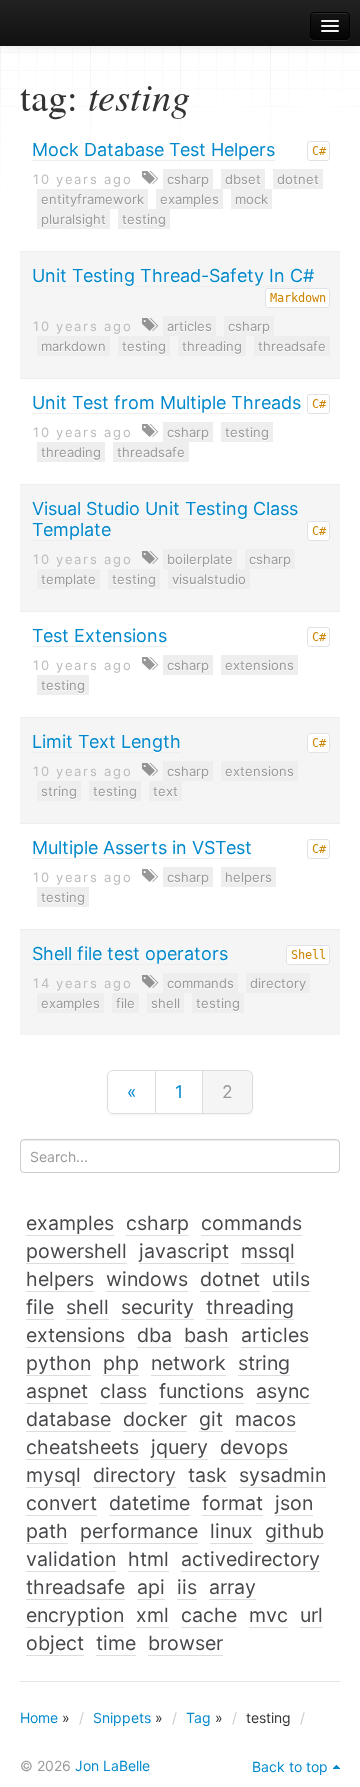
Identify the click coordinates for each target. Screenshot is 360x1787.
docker (155, 1419)
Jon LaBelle (112, 1765)
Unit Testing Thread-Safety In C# (173, 275)
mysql (53, 1475)
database (68, 1419)
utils (291, 1279)
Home (39, 1717)
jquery (179, 1447)
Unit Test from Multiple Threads (166, 402)
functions (201, 1391)
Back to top (290, 1766)
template (68, 579)
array (232, 1587)
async (283, 1391)
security (157, 1307)
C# (319, 151)
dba (154, 1335)
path (47, 1531)
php (121, 1363)
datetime (149, 1503)
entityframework (92, 199)
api (151, 1587)
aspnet (57, 1391)
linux (231, 1531)
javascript (184, 1251)
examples (189, 199)
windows (147, 1279)
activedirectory (250, 1559)
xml (152, 1615)
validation (71, 1559)
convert (61, 1503)
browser (185, 1643)
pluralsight (73, 219)
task (207, 1475)
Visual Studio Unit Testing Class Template (165, 519)
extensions (259, 665)
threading (212, 346)
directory (278, 983)
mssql (268, 1251)
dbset (243, 179)
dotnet (298, 179)
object (55, 1643)
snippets (70, 26)
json (294, 1503)
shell (165, 1003)
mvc (268, 1615)
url (311, 1615)
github (294, 1531)
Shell (308, 955)
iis (187, 1587)
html (148, 1559)
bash (206, 1335)
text (165, 791)
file (125, 1003)
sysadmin (282, 1475)
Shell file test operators (130, 953)
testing (144, 219)
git (211, 1419)
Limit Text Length (106, 741)
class (123, 1391)
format (232, 1503)
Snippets (122, 1717)
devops (254, 1447)
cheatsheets (82, 1447)
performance (139, 1531)
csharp (188, 179)
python (58, 1363)
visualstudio (209, 579)
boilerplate (200, 559)
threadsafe (292, 346)
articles (189, 326)
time (116, 1643)
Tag (198, 1717)
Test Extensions (99, 635)
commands (200, 983)
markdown (73, 346)
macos (265, 1419)
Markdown (298, 298)
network (188, 1363)
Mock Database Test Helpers (153, 149)
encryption (75, 1615)
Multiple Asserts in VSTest (142, 847)
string (59, 791)
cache (209, 1615)
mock (251, 199)
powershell (76, 1251)
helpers (248, 877)
